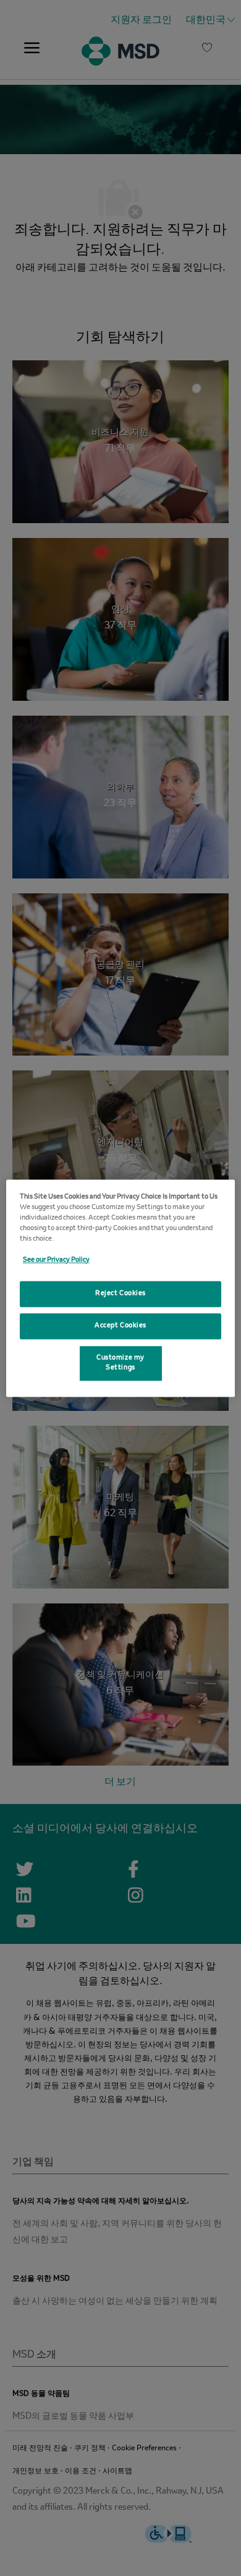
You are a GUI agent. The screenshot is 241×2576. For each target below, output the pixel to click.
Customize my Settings (120, 1363)
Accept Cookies (120, 1325)
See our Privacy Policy (56, 1260)
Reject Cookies (120, 1293)
